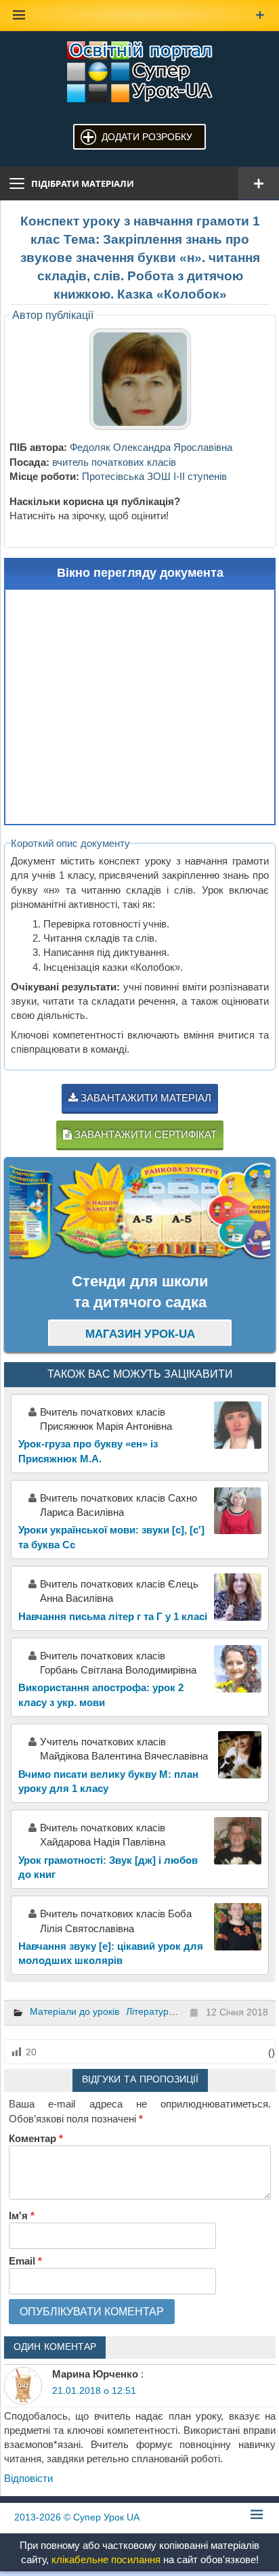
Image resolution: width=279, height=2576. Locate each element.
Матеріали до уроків (74, 2011)
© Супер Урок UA (77, 2517)
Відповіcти (28, 2478)
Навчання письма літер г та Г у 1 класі (113, 1616)
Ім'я (22, 2215)
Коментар (36, 2138)
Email (25, 2261)
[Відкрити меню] (259, 183)
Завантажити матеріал (145, 1098)
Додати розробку (147, 137)
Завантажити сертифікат (144, 1134)
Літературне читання (172, 2011)
